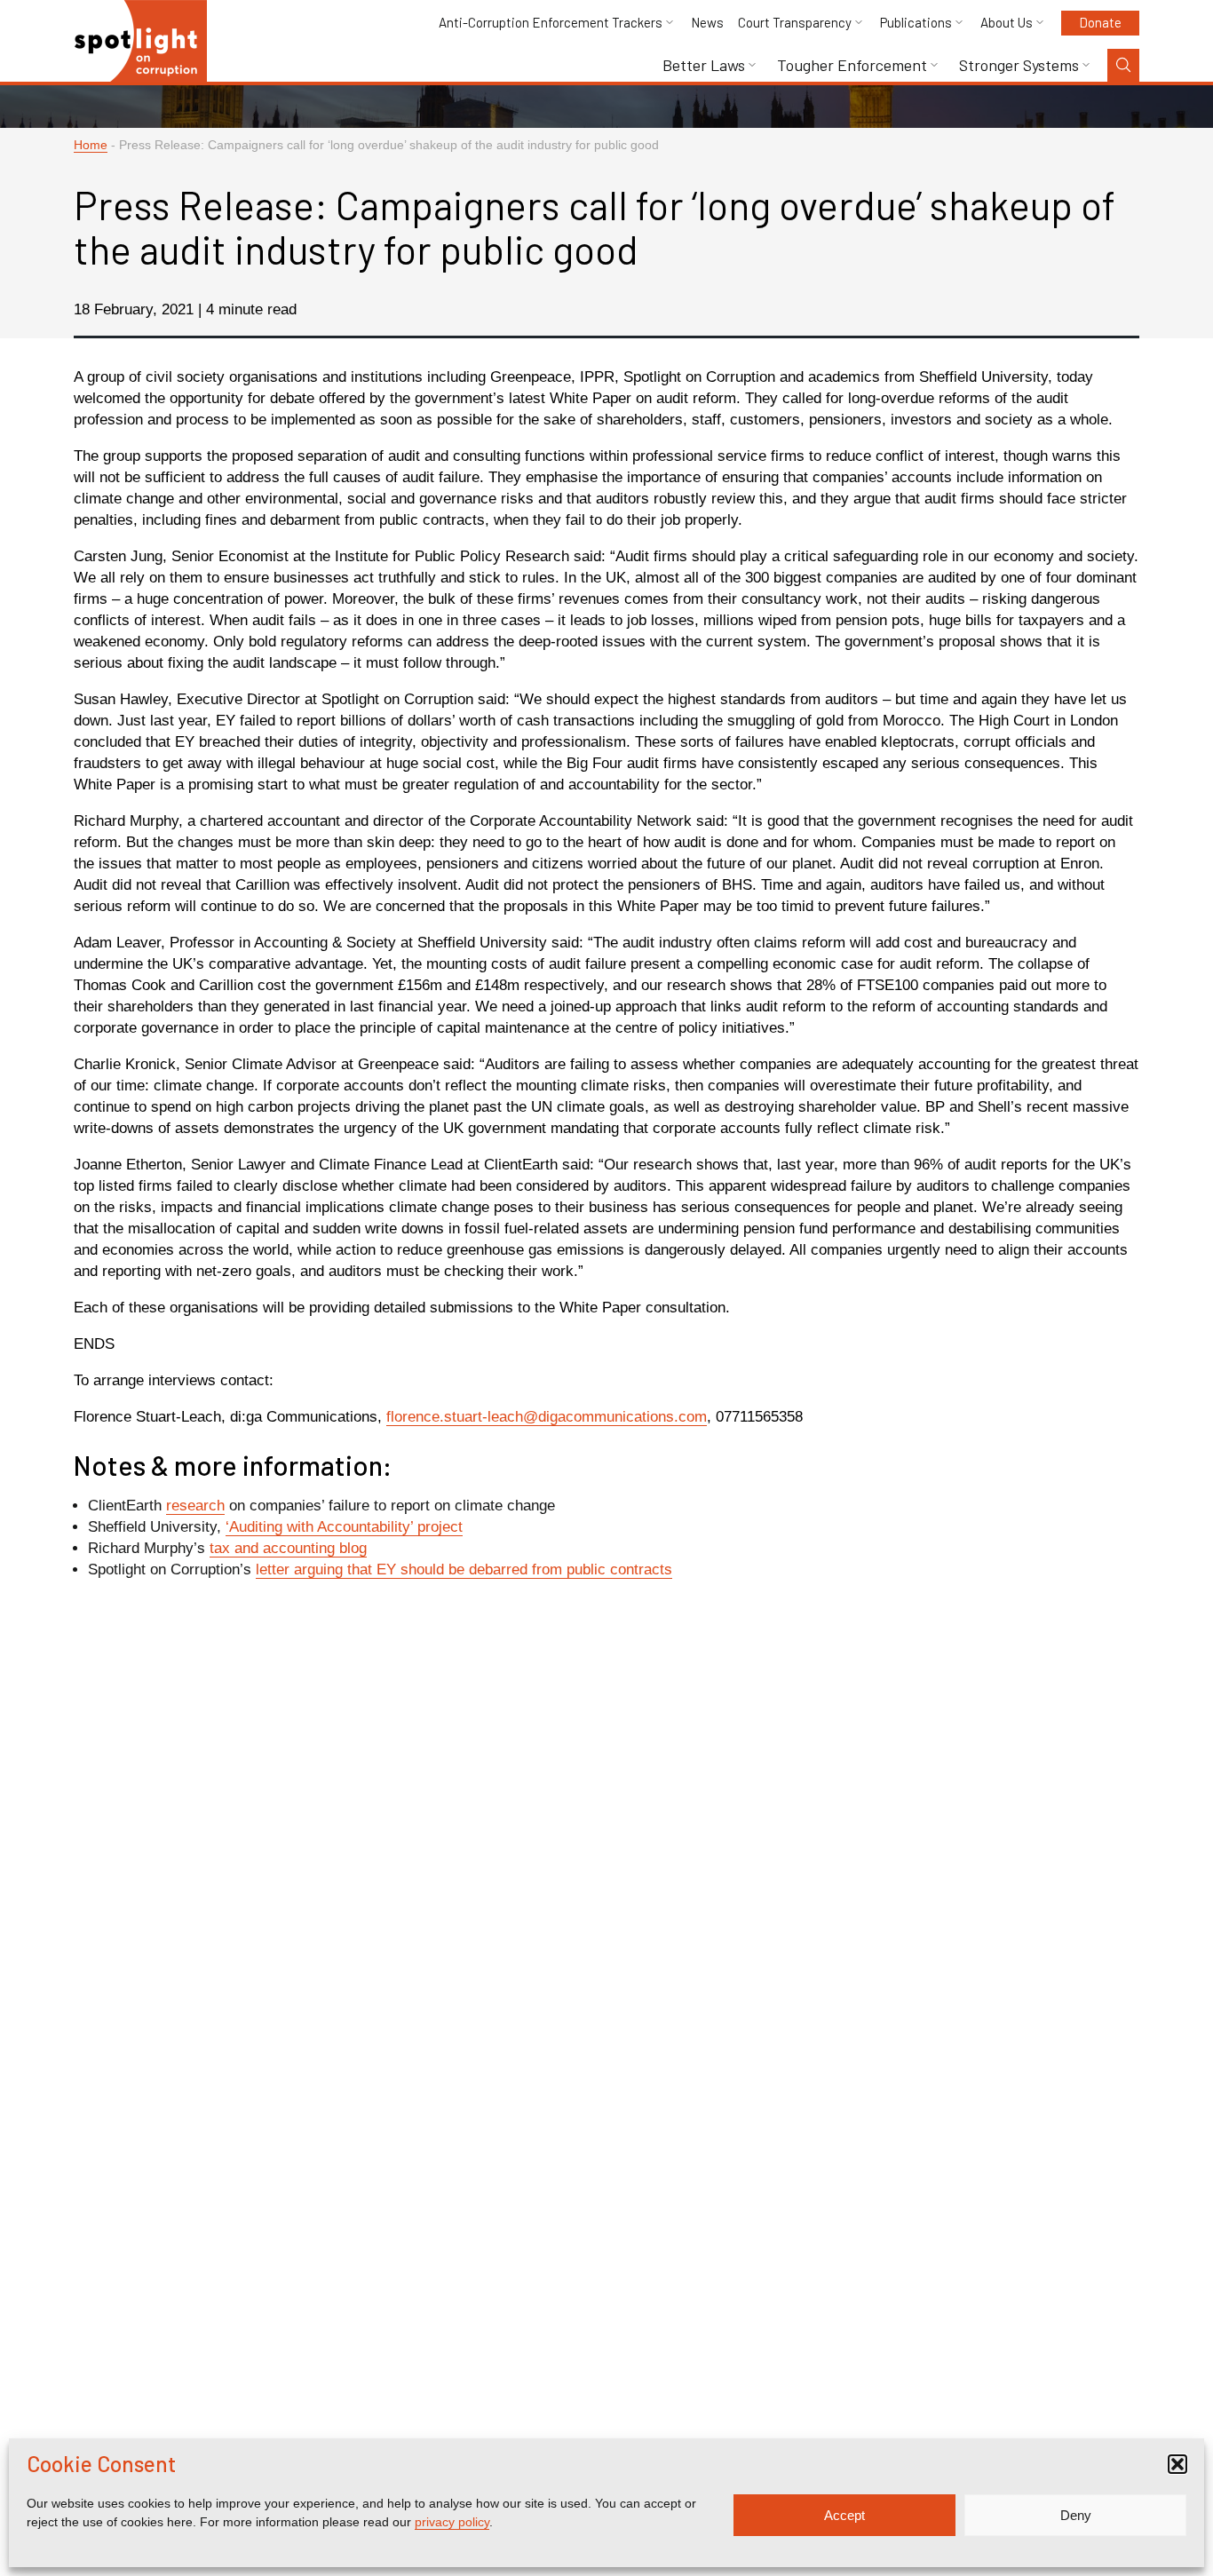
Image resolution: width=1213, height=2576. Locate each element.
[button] (1177, 2464)
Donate (1100, 22)
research (195, 1506)
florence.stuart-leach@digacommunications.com (547, 1417)
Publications (916, 23)
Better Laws (704, 65)
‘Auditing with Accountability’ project (344, 1527)
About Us (1007, 23)
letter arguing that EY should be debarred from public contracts (464, 1569)
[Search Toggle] (1123, 65)
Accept (844, 2515)
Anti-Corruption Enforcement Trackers (551, 23)
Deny (1076, 2515)
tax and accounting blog (288, 1548)
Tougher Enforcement (852, 65)
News (707, 23)
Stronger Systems (1019, 65)
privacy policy (452, 2522)
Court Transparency (795, 23)
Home (91, 145)
